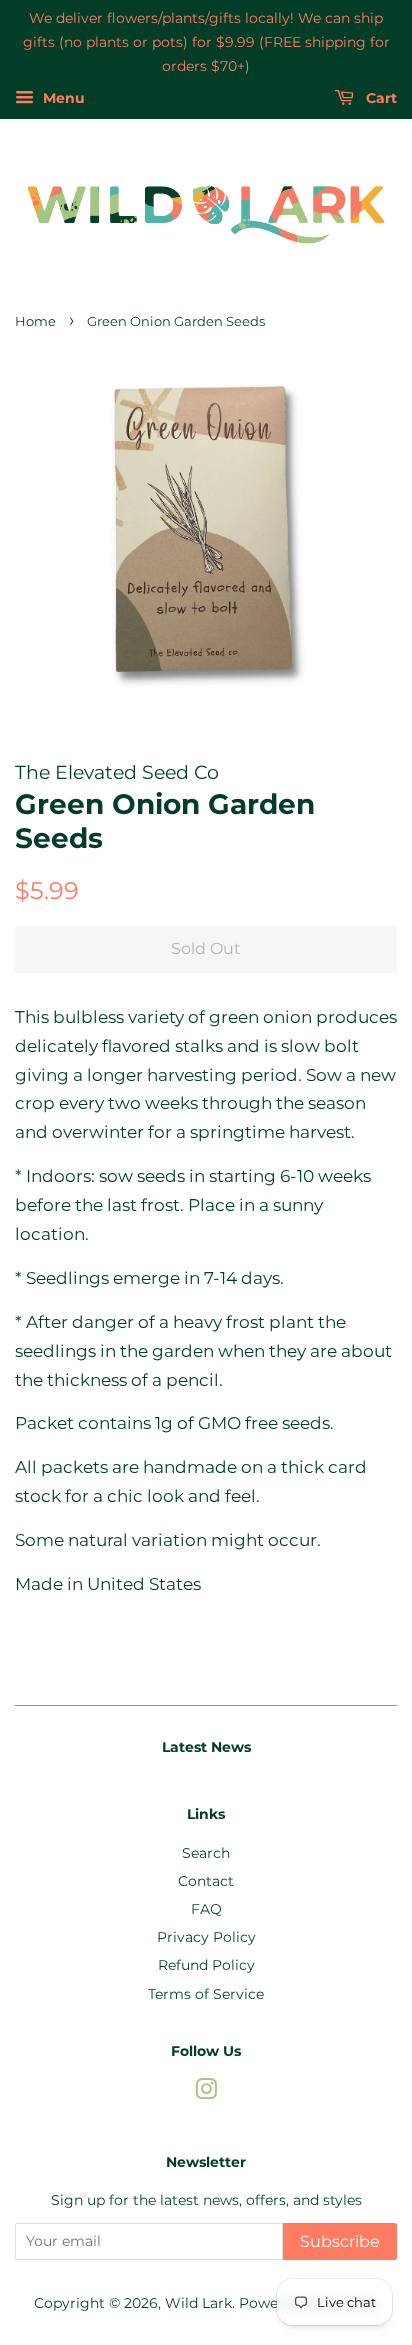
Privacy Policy (206, 1937)
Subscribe (340, 2241)
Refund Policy (206, 1965)
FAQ (206, 1909)
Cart (379, 99)
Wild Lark (198, 2303)
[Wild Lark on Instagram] (206, 2093)
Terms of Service (206, 1994)
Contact (206, 1881)
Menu (62, 99)
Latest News (206, 1747)
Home (35, 321)
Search (206, 1853)
